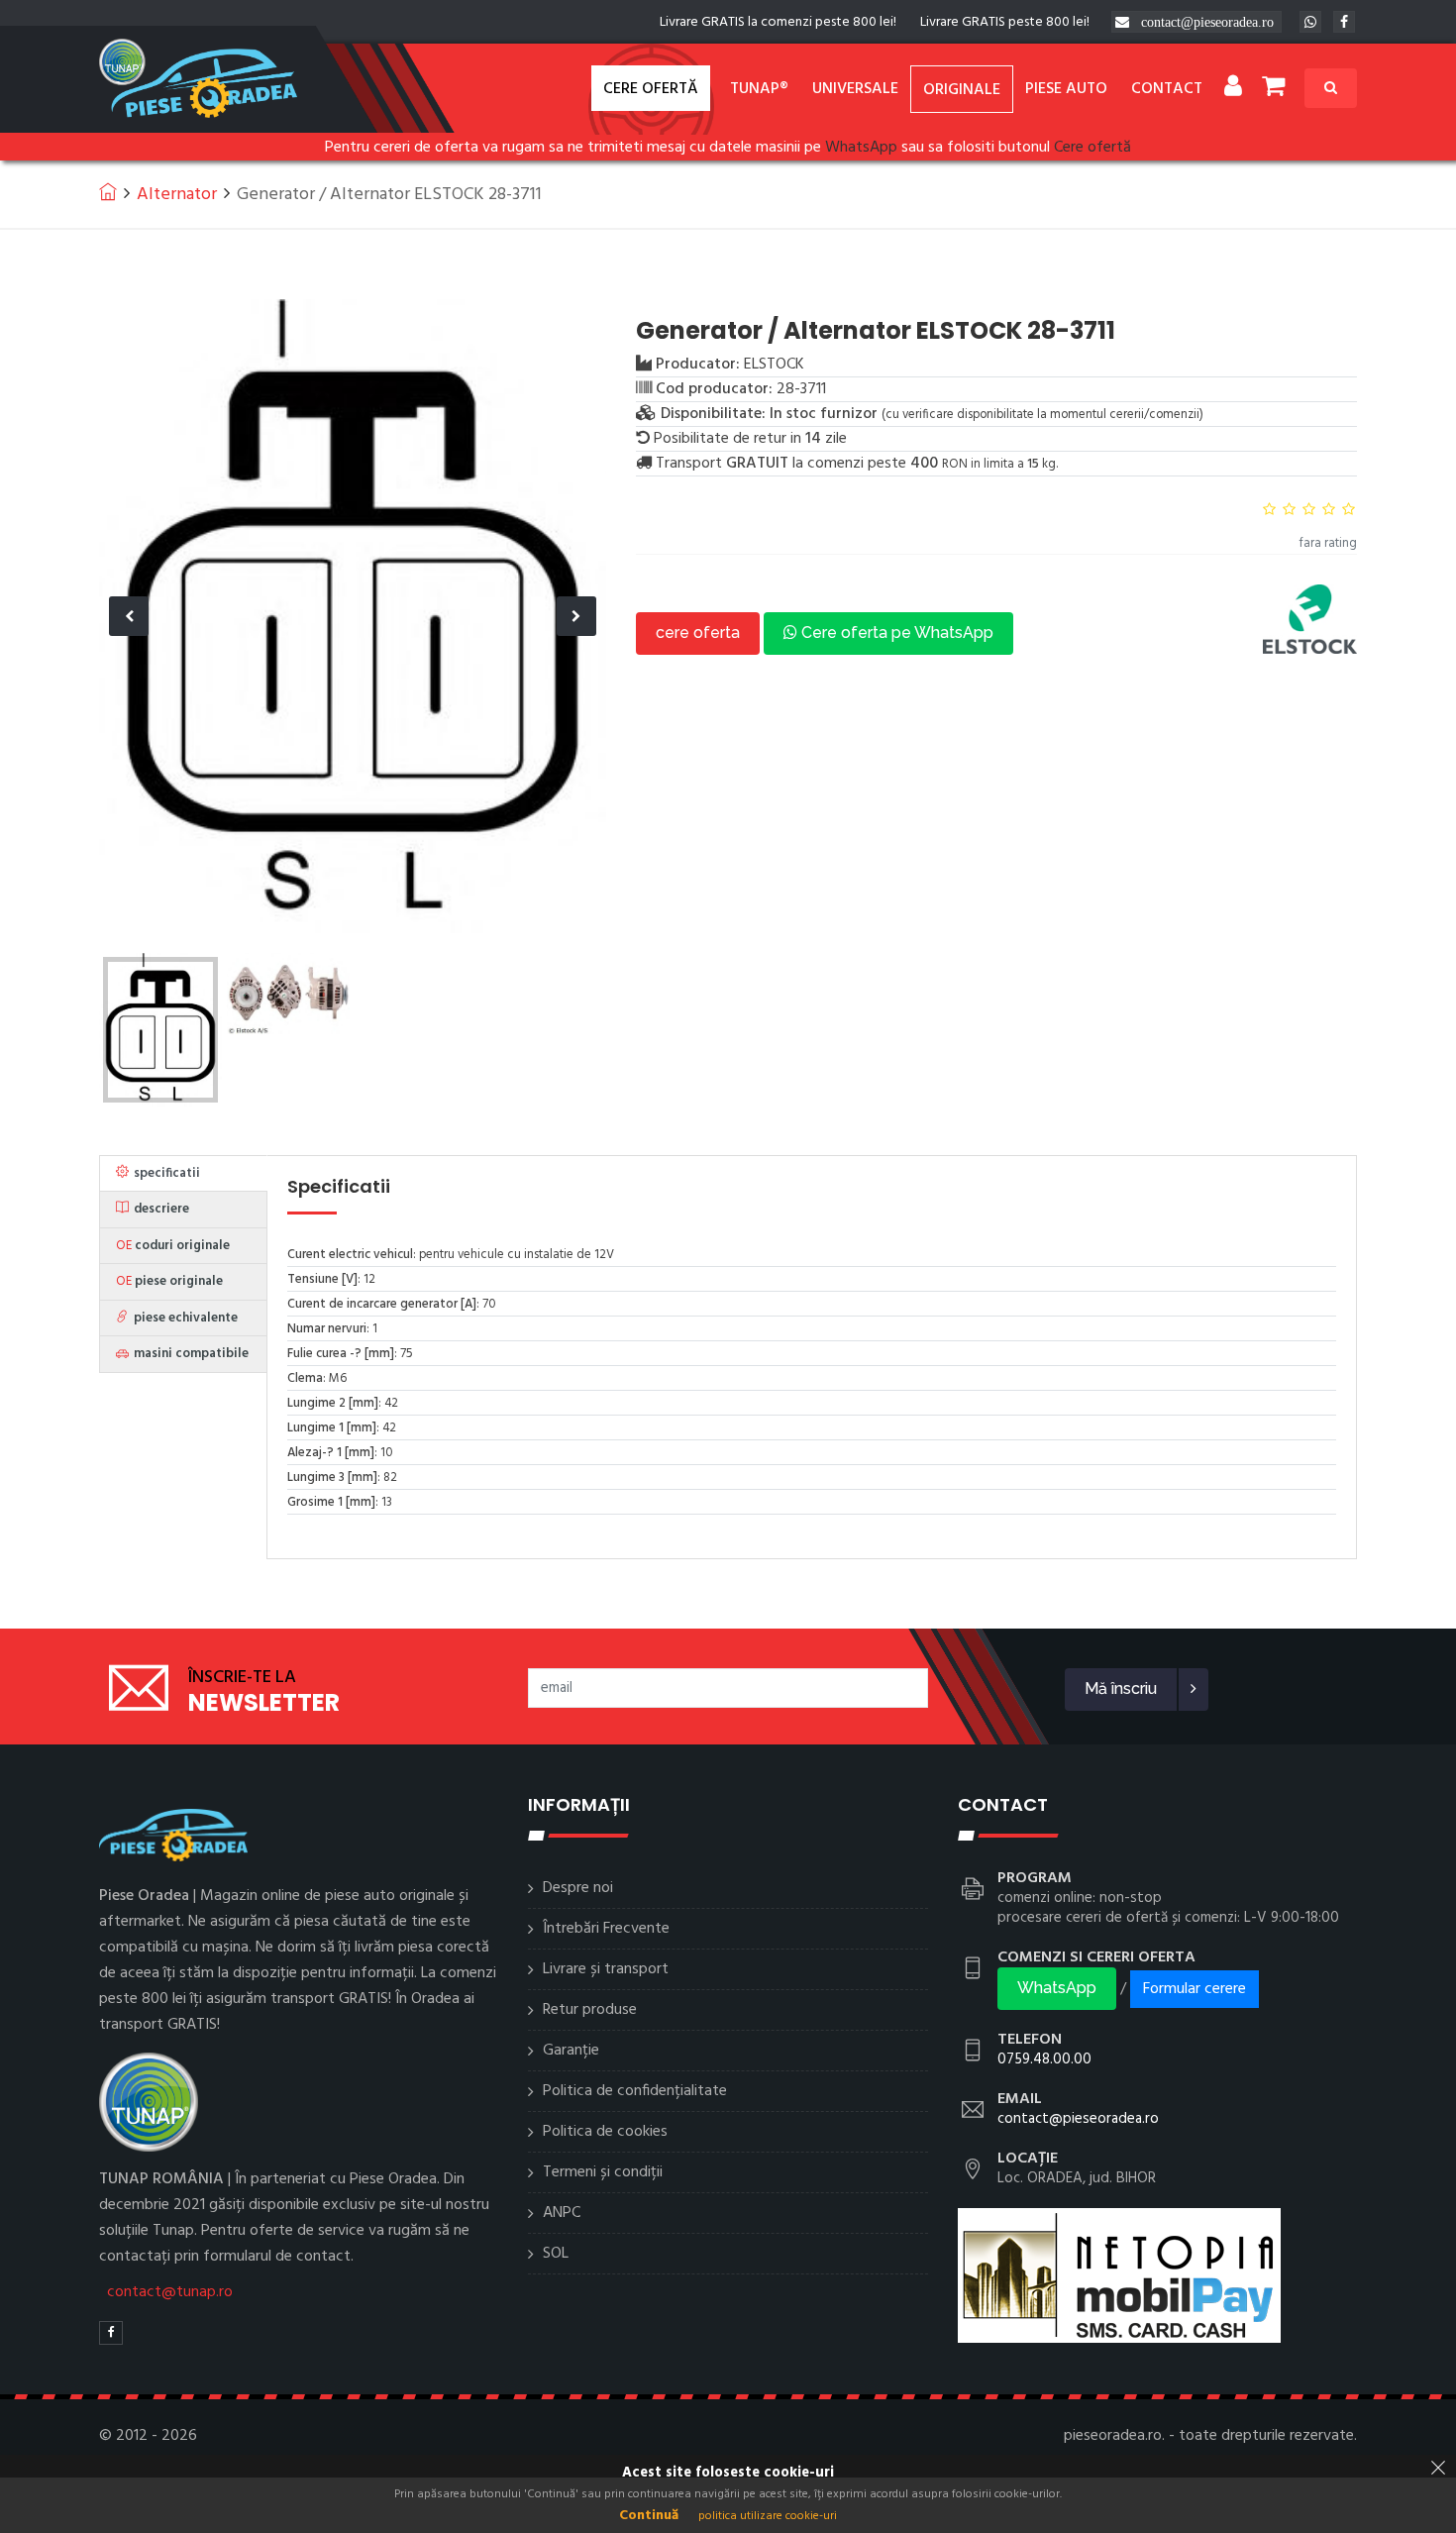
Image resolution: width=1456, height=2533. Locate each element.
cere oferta (698, 633)
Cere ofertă (651, 89)
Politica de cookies (605, 2132)
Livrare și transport (606, 1969)
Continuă (649, 2516)
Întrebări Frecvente (606, 1929)
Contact (1167, 89)
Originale (962, 90)
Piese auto (1066, 89)
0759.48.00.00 (1044, 2059)
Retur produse (590, 2010)
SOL (556, 2254)
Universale (855, 89)
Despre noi (578, 1888)
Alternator (177, 195)
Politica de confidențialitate (635, 2091)
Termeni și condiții (603, 2172)
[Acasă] (108, 191)
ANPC (562, 2213)
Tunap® (759, 89)
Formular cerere (1195, 1989)
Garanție (571, 2051)
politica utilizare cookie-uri (768, 2516)
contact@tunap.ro (170, 2292)
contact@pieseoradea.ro (1207, 22)
